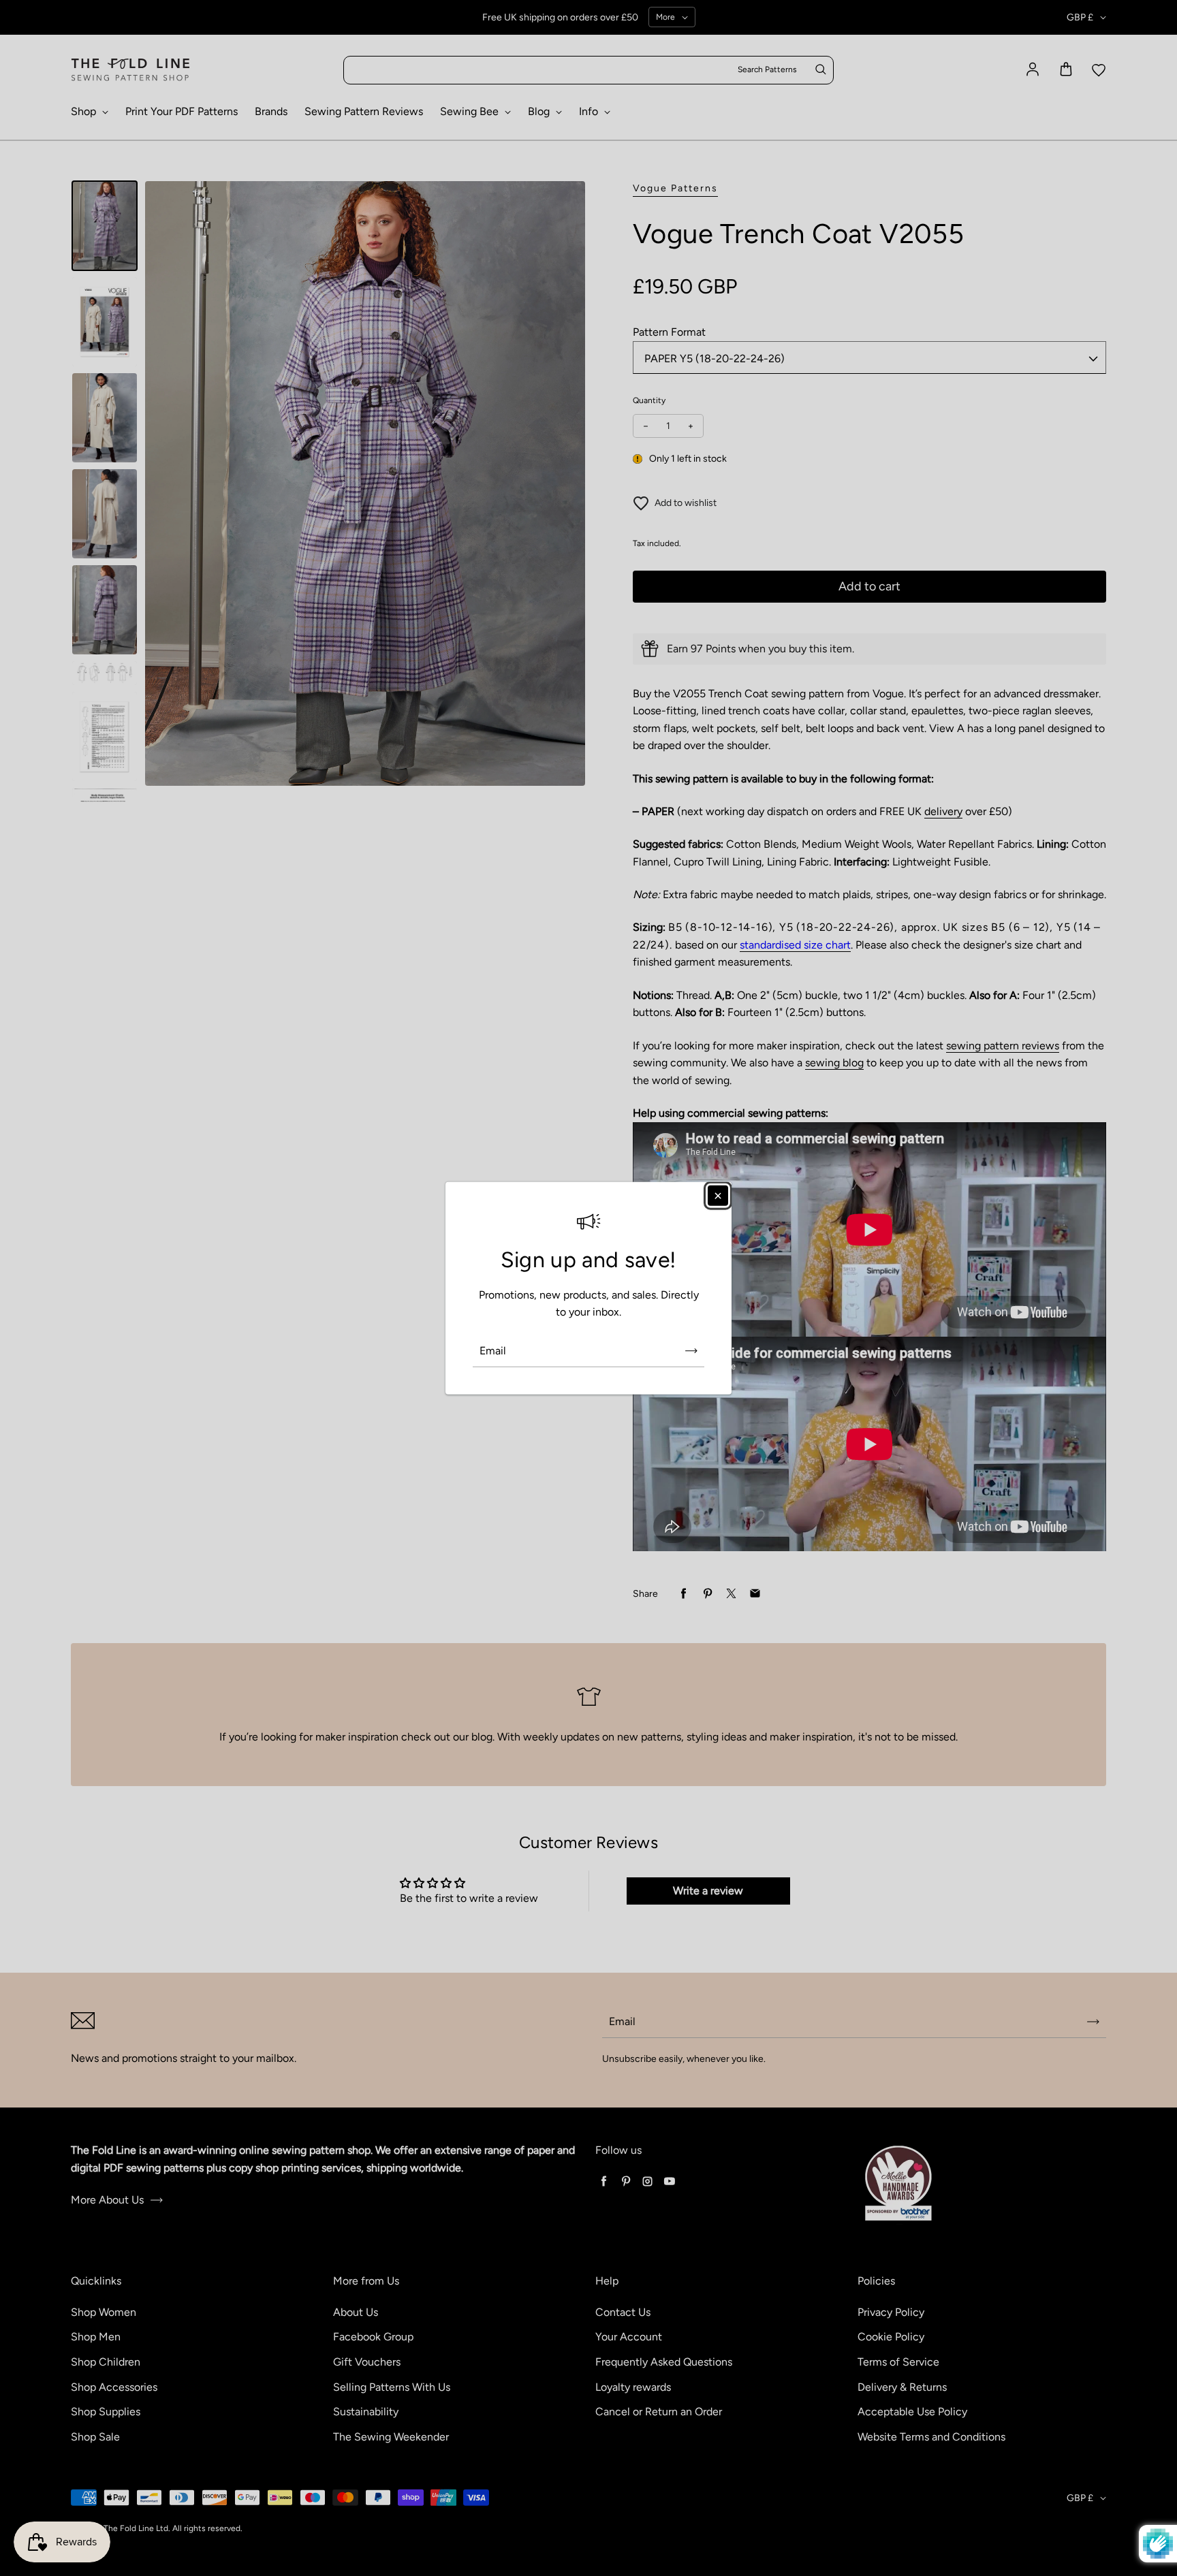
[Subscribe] (691, 1351)
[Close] (718, 1195)
